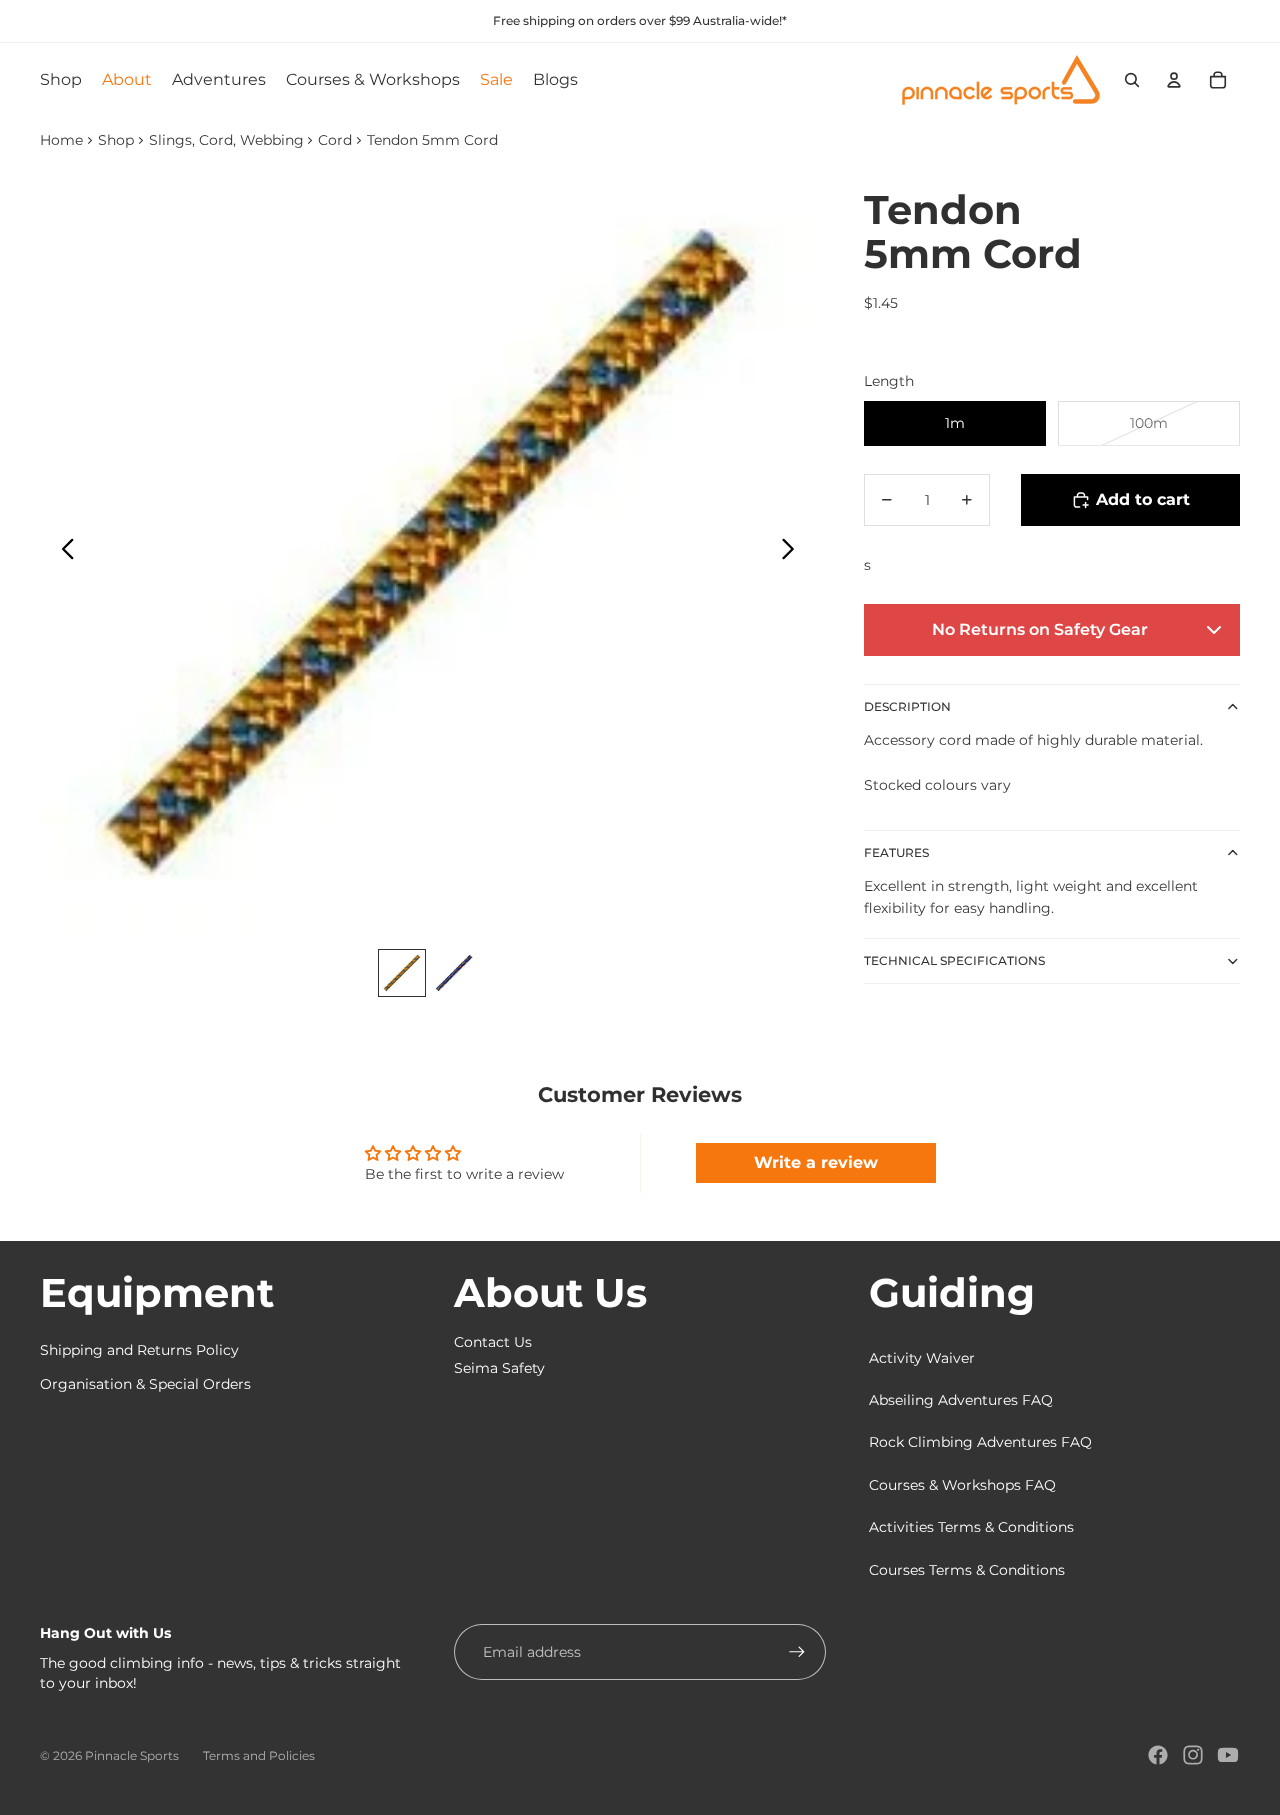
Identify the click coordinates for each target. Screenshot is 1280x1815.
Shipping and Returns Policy (139, 1350)
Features (896, 852)
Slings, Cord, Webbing (226, 140)
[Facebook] (1158, 1755)
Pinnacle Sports (132, 1755)
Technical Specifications (954, 960)
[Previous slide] (62, 552)
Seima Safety (499, 1368)
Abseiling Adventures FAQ (961, 1400)
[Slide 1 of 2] (402, 973)
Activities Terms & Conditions (971, 1527)
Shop (116, 140)
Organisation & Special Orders (145, 1384)
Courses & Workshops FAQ (962, 1485)
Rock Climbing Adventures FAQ (980, 1442)
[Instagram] (1193, 1755)
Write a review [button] (816, 1162)
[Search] (1132, 80)
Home (61, 140)
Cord (335, 140)
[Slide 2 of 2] (454, 973)
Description (907, 706)
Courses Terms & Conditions (967, 1570)
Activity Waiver (922, 1358)
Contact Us (493, 1342)
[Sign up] (797, 1652)
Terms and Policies (259, 1755)
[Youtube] (1228, 1755)
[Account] (1174, 80)
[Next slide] (793, 552)
